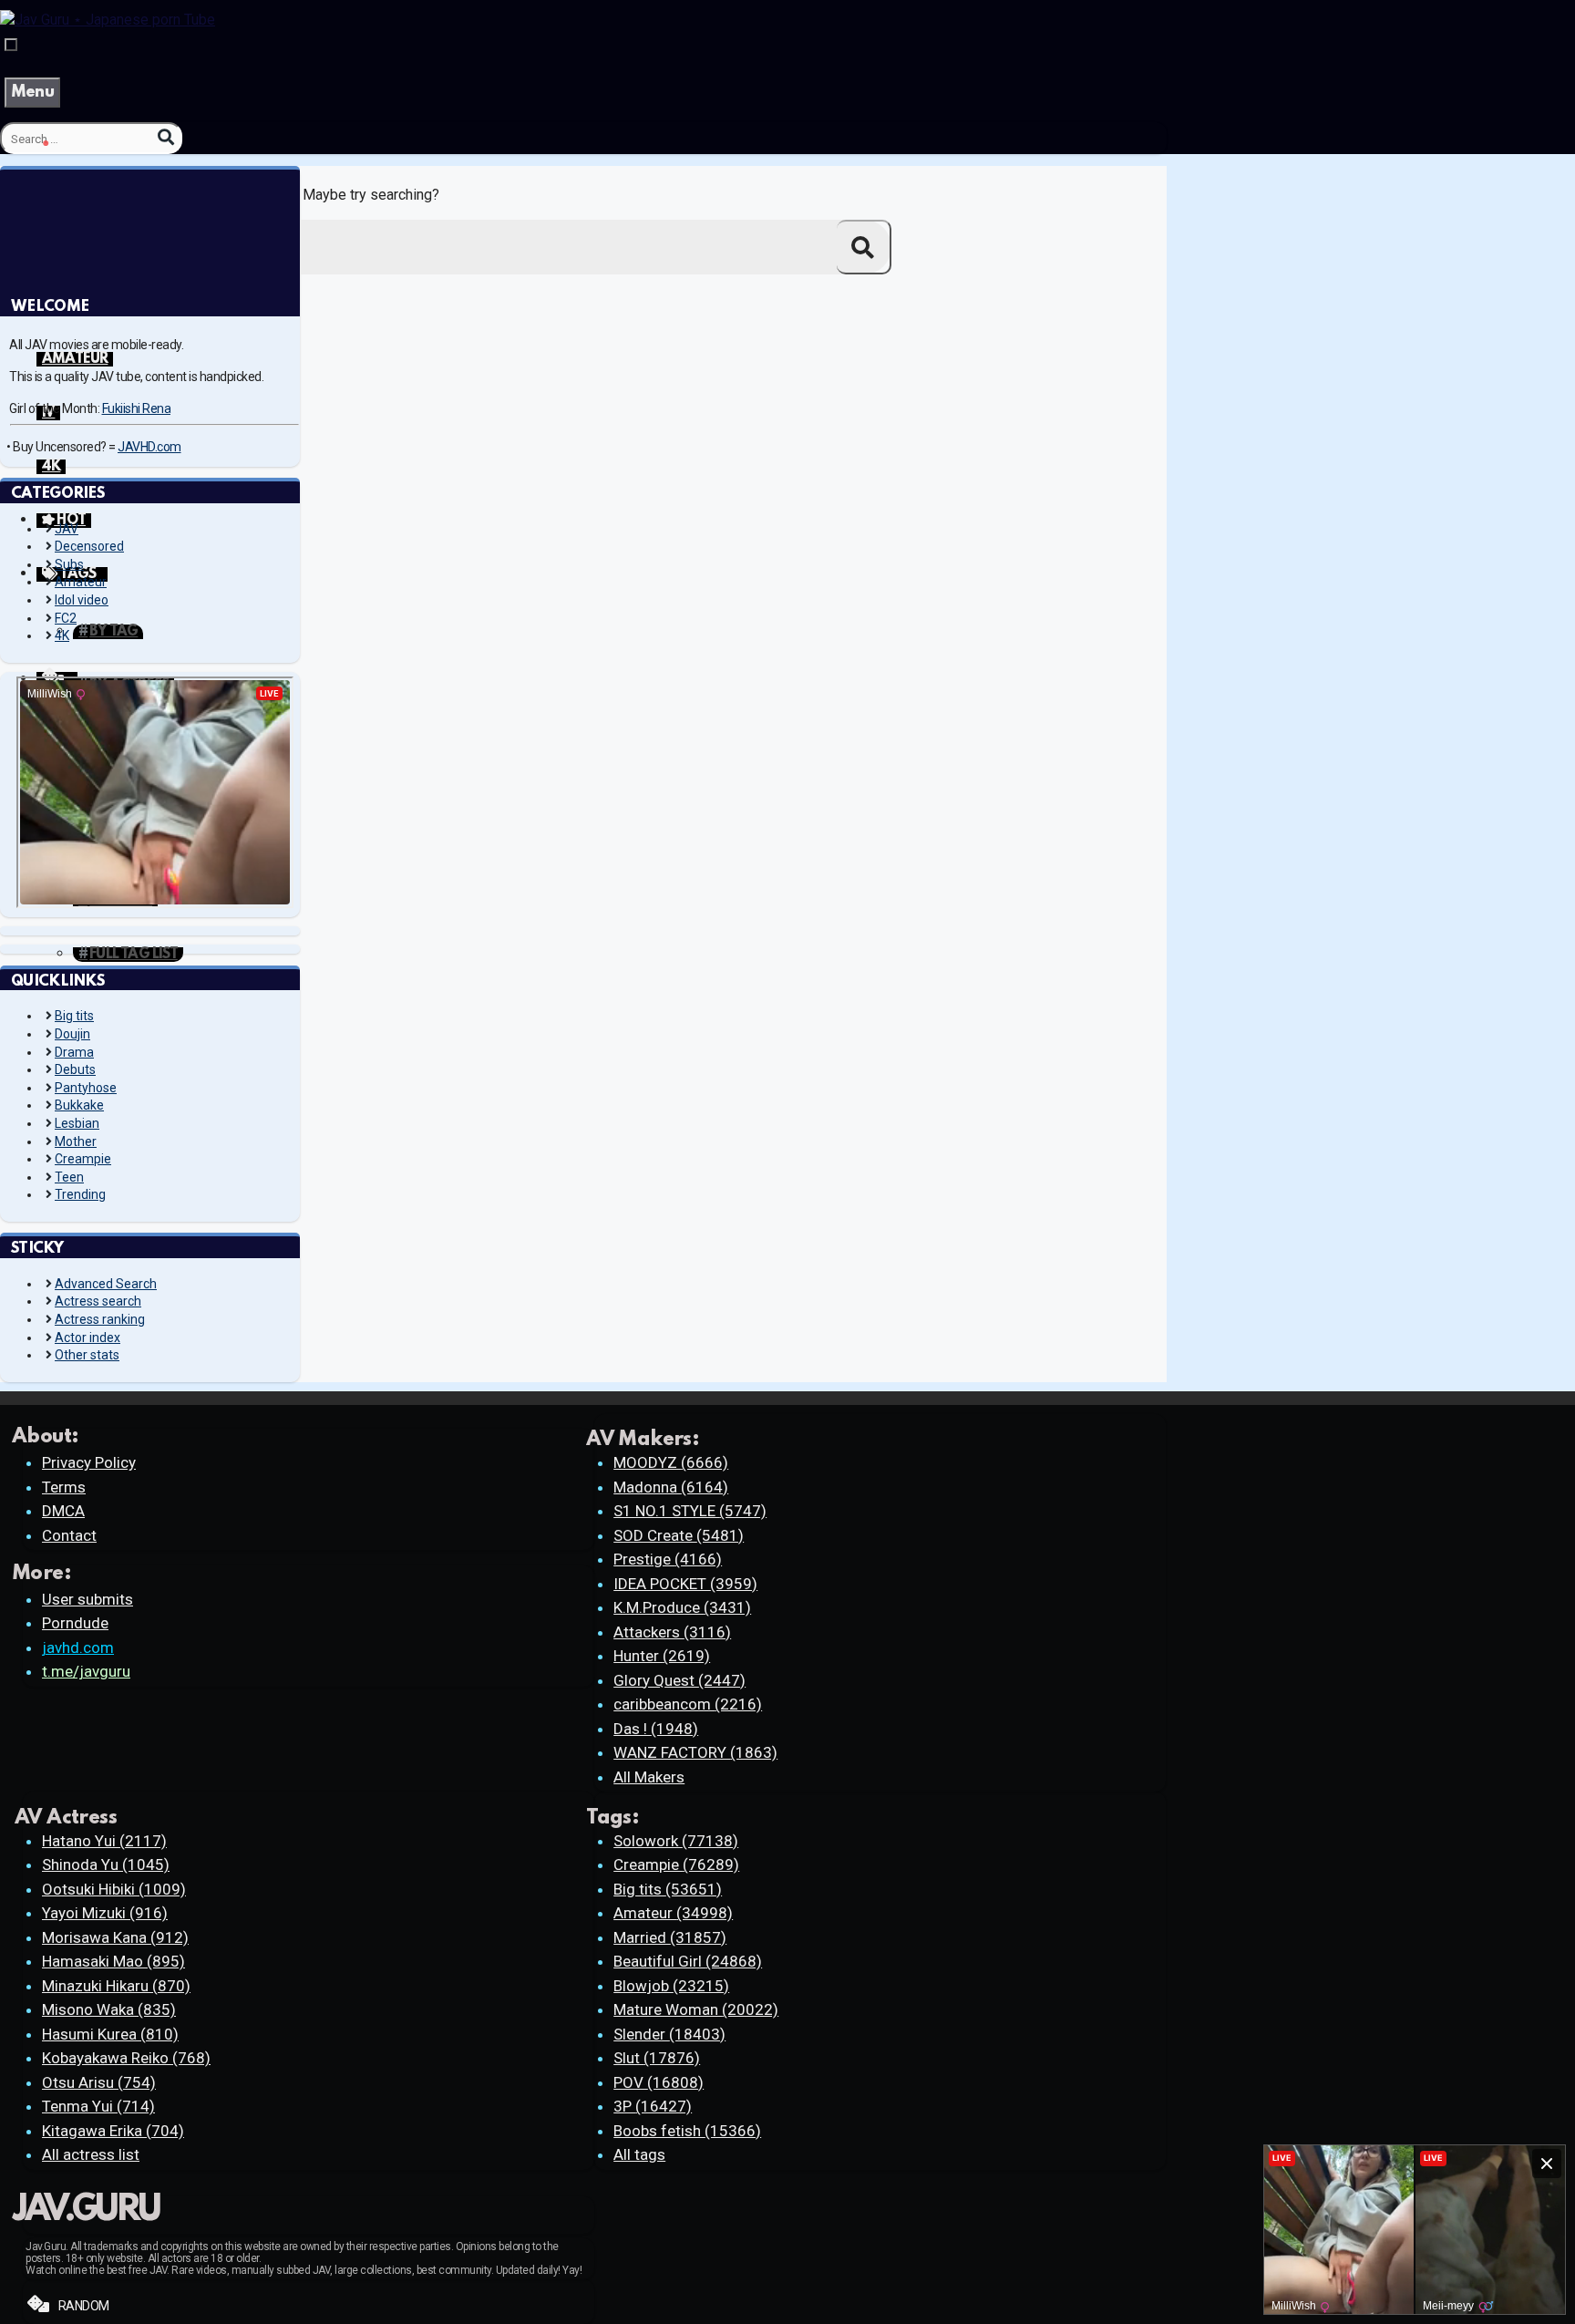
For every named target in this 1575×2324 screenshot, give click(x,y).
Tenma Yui (98, 2106)
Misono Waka (109, 2009)
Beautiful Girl (688, 1961)
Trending (80, 1194)
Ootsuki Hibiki (114, 1889)
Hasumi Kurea (110, 2034)
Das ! (656, 1729)
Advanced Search (106, 1284)
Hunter (662, 1656)
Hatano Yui (104, 1841)
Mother (76, 1141)
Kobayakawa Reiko (126, 2058)
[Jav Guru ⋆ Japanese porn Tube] (108, 20)
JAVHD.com (149, 447)
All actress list (91, 2154)
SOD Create (679, 1535)
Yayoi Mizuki (105, 1913)
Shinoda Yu (106, 1864)
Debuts (75, 1069)
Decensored (89, 546)
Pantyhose (86, 1088)
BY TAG (113, 632)
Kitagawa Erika (113, 2131)
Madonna (671, 1487)
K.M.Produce (682, 1607)
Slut (657, 2058)
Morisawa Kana (115, 1937)
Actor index (87, 1338)
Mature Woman (696, 2009)
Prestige (668, 1559)
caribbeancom (688, 1704)
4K (51, 467)
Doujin (72, 1034)
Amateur (81, 582)
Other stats (87, 1355)
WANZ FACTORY (695, 1752)
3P (653, 2106)
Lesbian (77, 1123)
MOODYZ (671, 1462)
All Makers (649, 1777)
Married (670, 1937)
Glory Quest (679, 1680)
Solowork (676, 1841)
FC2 (66, 618)
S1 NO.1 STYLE (690, 1511)
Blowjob (671, 1986)
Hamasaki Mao (113, 1961)
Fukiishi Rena (137, 408)
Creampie (83, 1159)
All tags (639, 2154)
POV (659, 2082)
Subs (69, 564)
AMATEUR (75, 359)
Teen (69, 1177)
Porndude (75, 1623)
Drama (74, 1052)
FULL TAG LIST (134, 955)
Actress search (98, 1301)
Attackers (672, 1632)
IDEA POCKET (685, 1584)
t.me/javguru (86, 1671)
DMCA (63, 1511)
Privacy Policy (89, 1462)
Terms (64, 1487)
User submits (87, 1599)
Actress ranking (100, 1319)
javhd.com (78, 1647)
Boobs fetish (687, 2131)
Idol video (82, 600)
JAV (67, 529)
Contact (69, 1535)
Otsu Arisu (99, 2082)
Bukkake (79, 1105)
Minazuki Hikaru (116, 1986)
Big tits (74, 1016)
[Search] (166, 137)
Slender (669, 2034)
